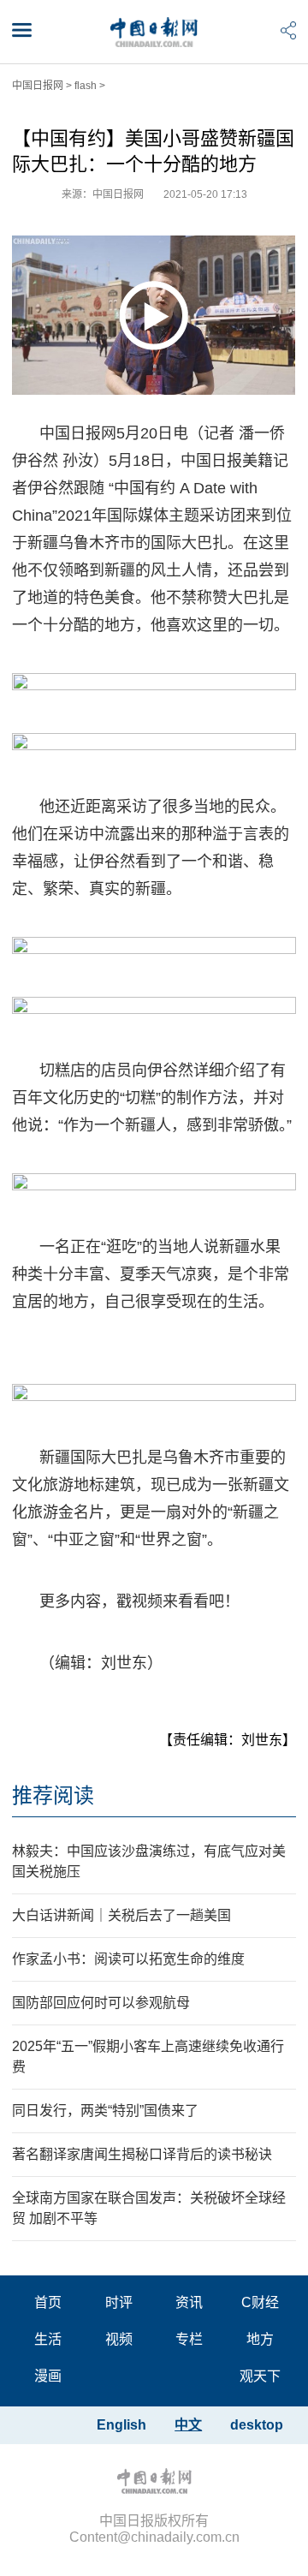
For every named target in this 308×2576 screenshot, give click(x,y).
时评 (119, 2302)
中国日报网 (38, 86)
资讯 (189, 2302)
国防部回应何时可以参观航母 (101, 2003)
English (121, 2425)
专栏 (189, 2339)
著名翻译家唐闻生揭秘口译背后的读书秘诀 (142, 2154)
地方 (260, 2339)
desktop (257, 2425)
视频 (119, 2339)
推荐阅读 (53, 1795)
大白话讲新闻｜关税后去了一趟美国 (121, 1915)
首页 (48, 2302)
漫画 (48, 2376)
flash (86, 86)
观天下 (260, 2376)
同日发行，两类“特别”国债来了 (105, 2111)
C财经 (260, 2302)
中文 (188, 2425)
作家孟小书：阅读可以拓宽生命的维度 (128, 1959)
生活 (48, 2339)
